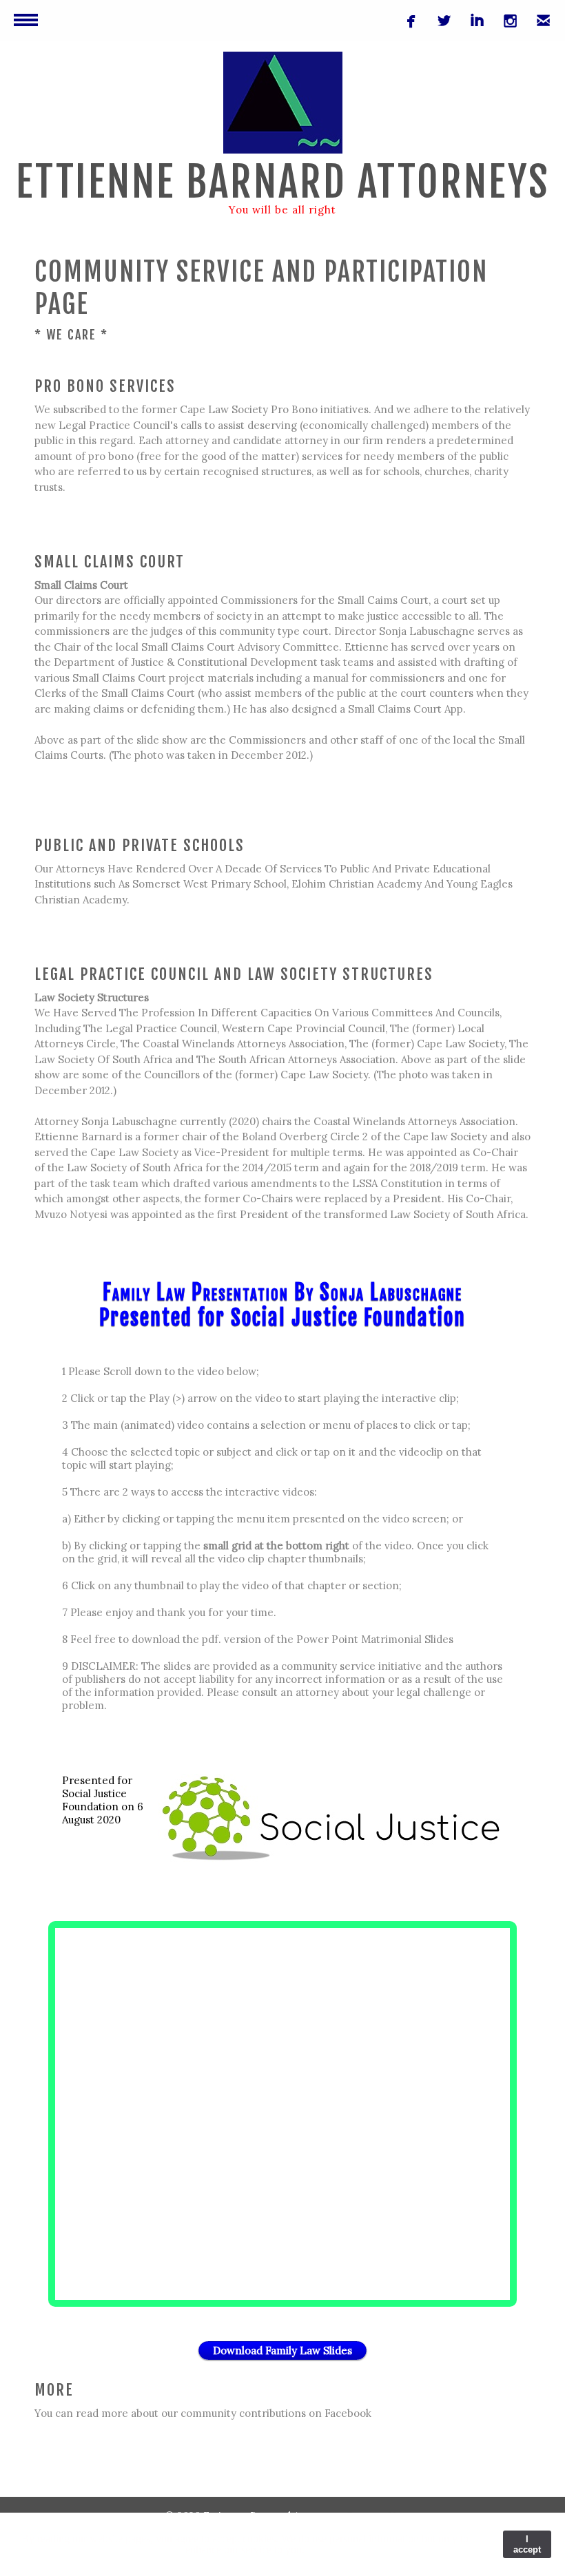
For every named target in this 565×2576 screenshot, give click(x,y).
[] (439, 25)
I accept (527, 2544)
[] (505, 25)
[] (538, 25)
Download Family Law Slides (282, 2350)
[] (406, 25)
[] (472, 25)
